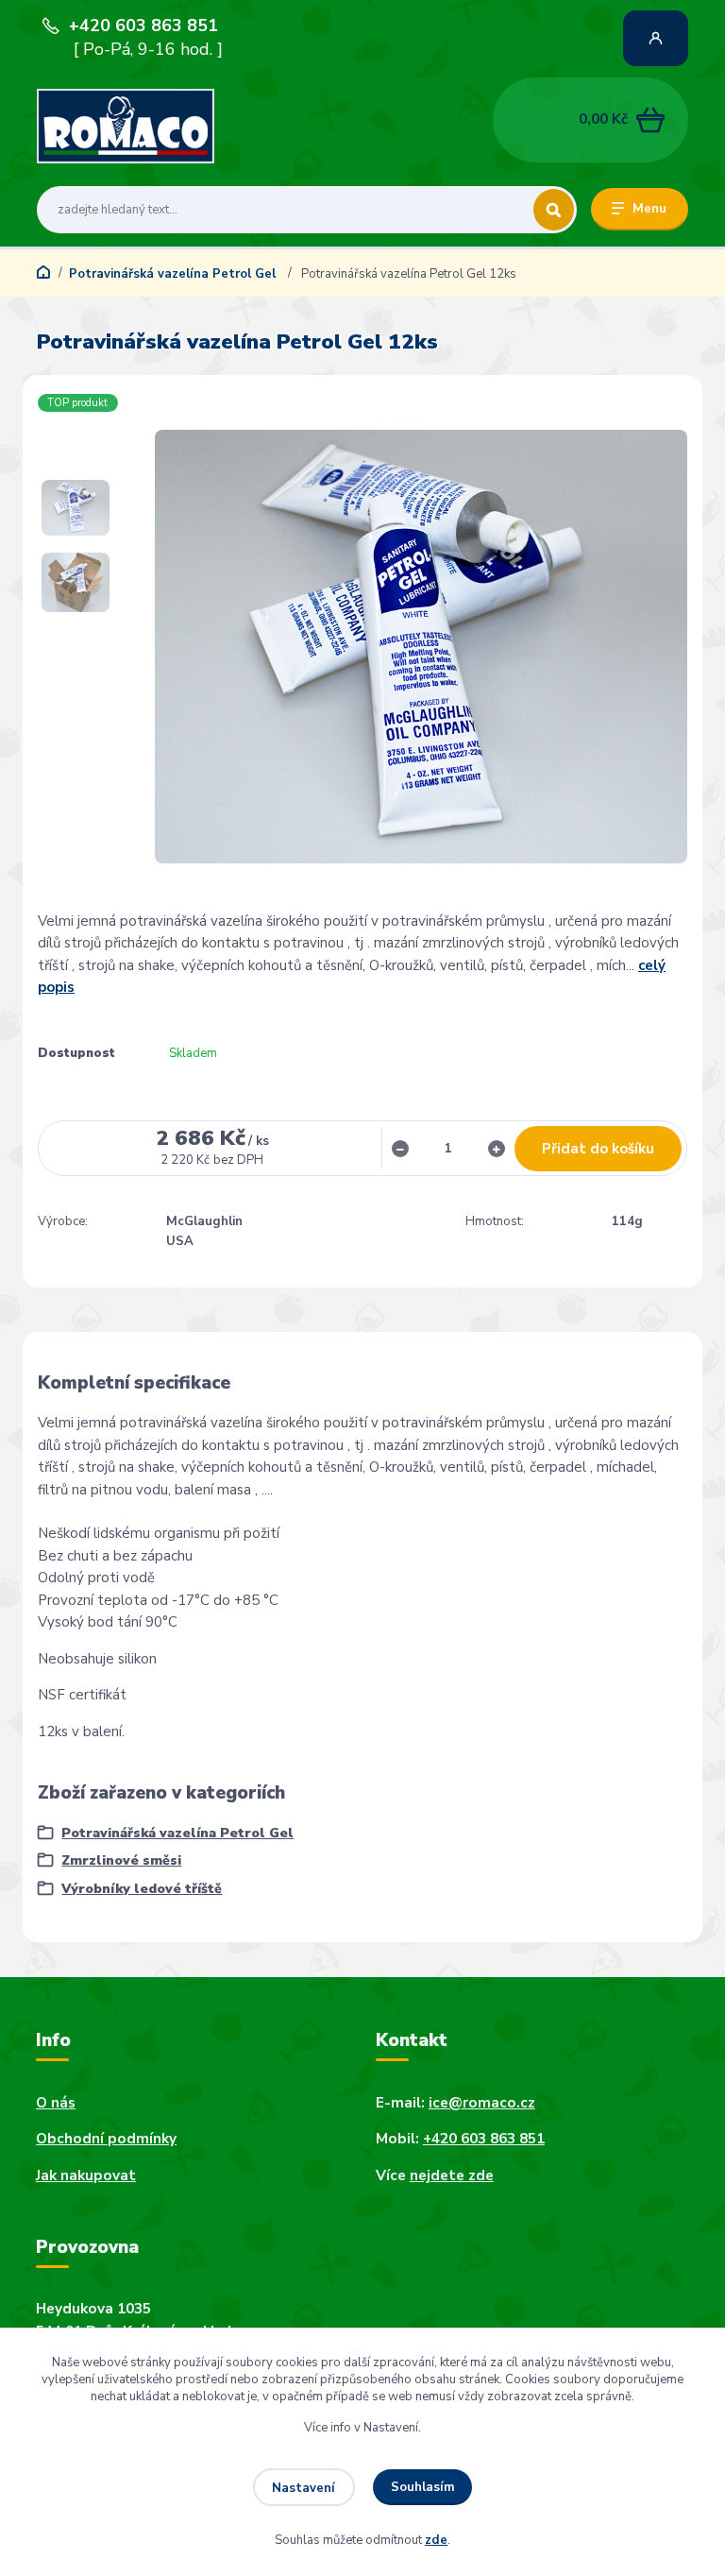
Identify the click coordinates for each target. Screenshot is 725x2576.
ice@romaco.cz (482, 2103)
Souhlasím (423, 2487)
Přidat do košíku (598, 1149)
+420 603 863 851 (143, 26)
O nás (56, 2103)
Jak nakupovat (86, 2175)
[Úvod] (126, 126)
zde (436, 2540)
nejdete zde (452, 2175)
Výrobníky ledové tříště (142, 1889)
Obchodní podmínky (106, 2139)
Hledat (554, 210)
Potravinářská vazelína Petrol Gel (174, 274)
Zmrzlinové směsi (121, 1860)
